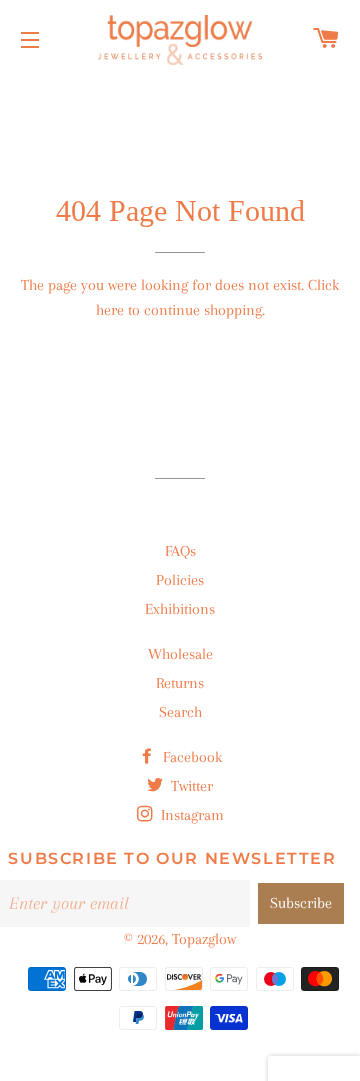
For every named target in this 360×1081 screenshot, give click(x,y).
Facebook (190, 757)
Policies (180, 580)
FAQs (180, 551)
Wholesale (180, 654)
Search (180, 712)
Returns (180, 683)
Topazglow (204, 939)
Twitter (190, 786)
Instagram (190, 815)
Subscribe (301, 903)
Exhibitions (180, 609)
